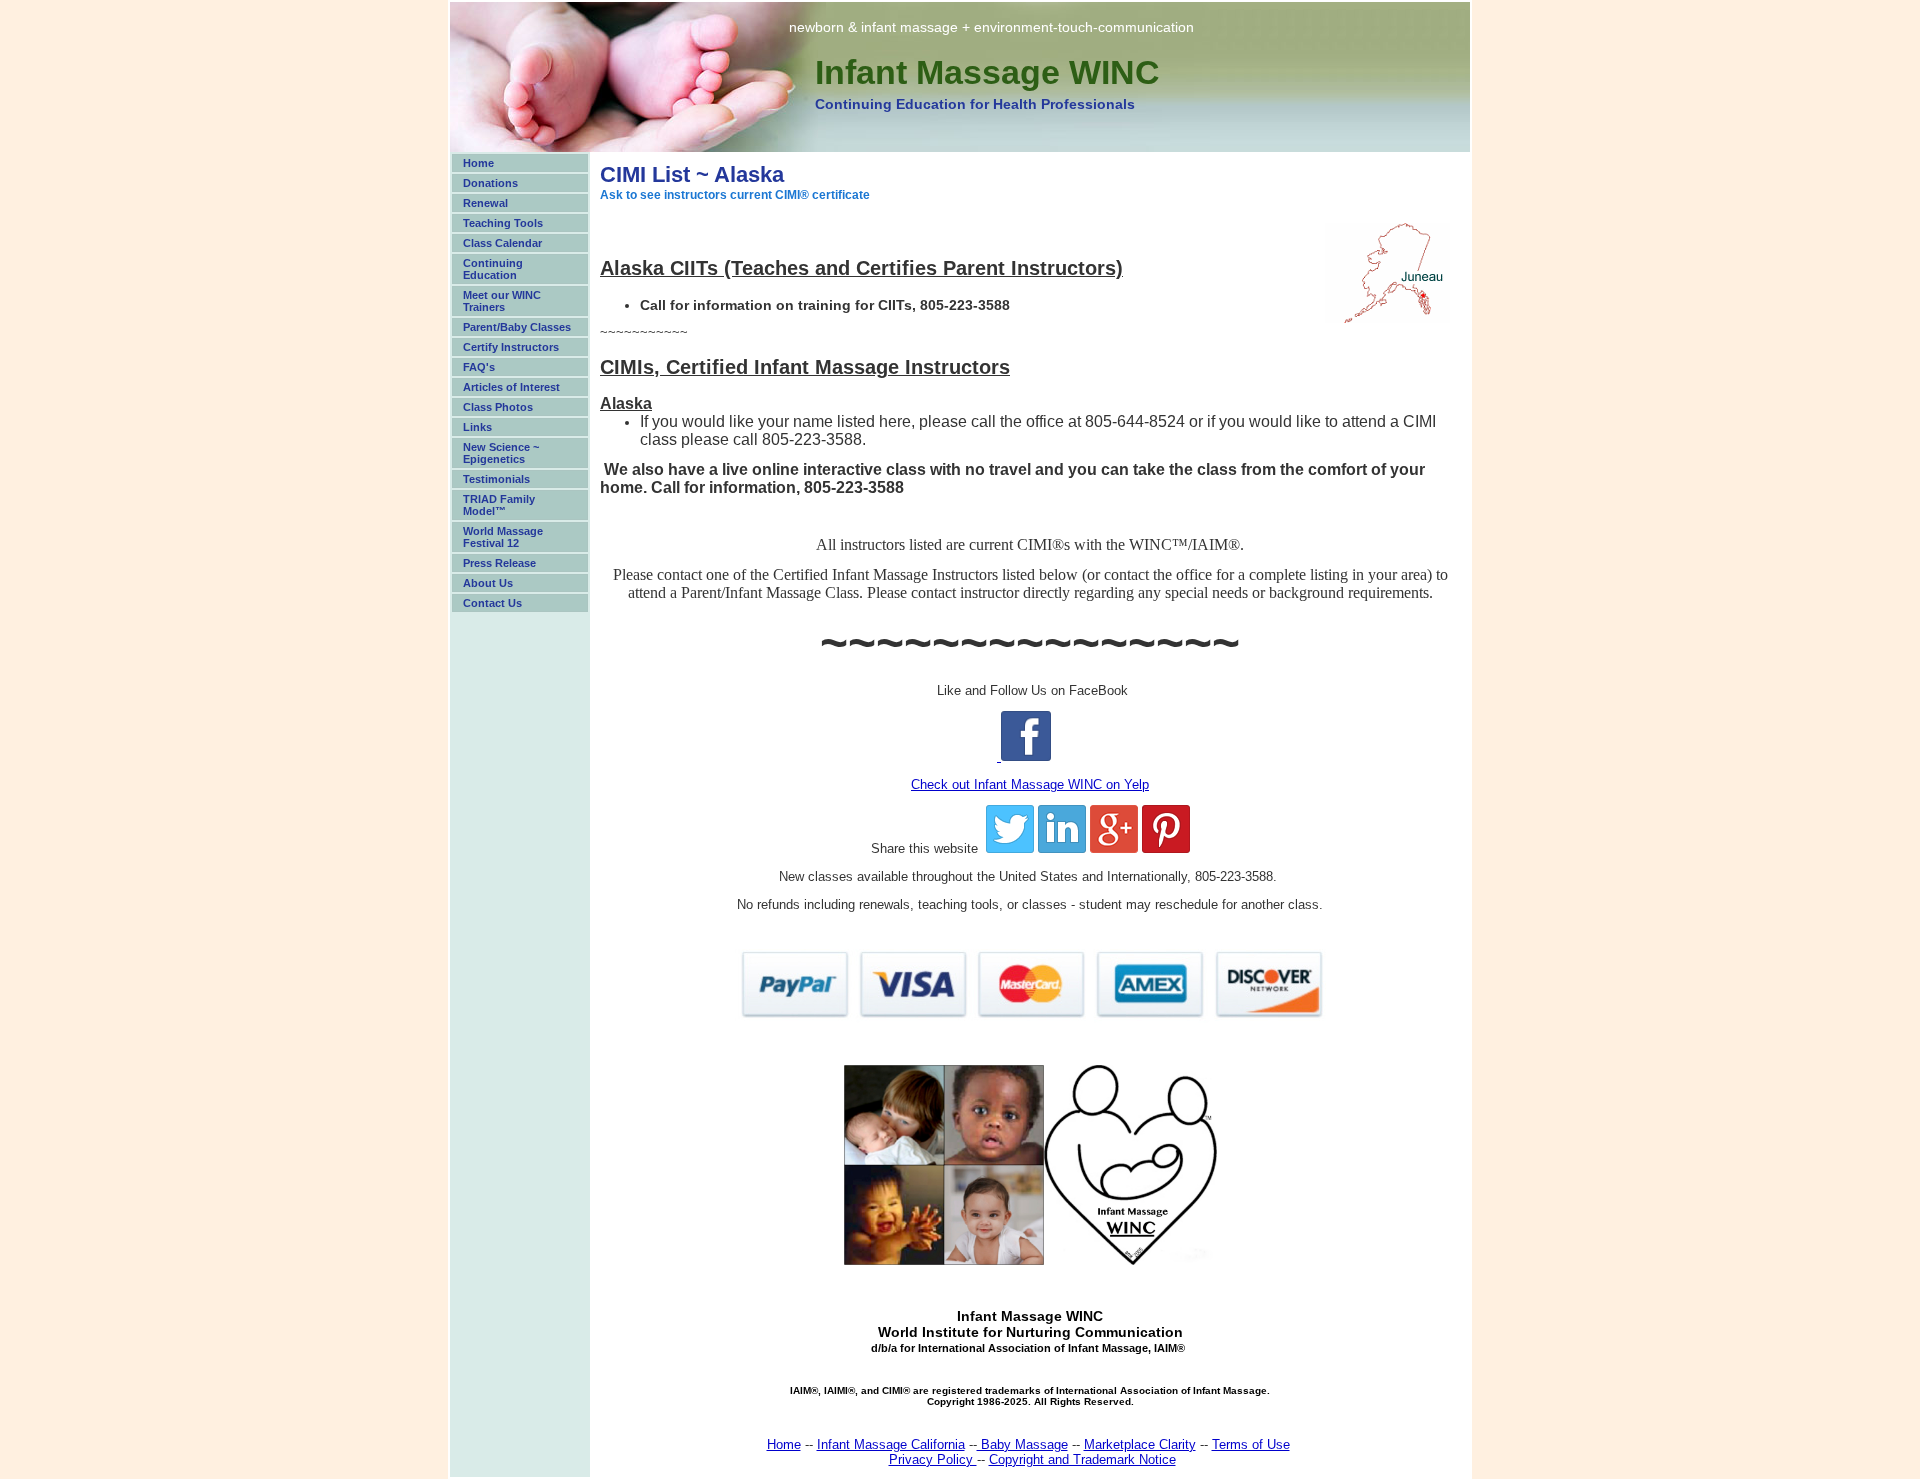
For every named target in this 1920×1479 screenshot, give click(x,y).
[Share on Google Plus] (1114, 848)
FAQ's (479, 367)
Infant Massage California (891, 1444)
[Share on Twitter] (1010, 848)
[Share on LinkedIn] (1062, 848)
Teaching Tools (503, 223)
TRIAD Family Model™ (499, 505)
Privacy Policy (933, 1459)
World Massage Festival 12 (503, 537)
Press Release (499, 563)
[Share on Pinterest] (1166, 848)
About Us (488, 583)
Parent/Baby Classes (517, 327)
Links (477, 427)
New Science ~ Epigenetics (501, 453)
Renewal (485, 203)
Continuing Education (493, 269)
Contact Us (492, 603)
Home (478, 163)
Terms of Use (1251, 1444)
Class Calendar (502, 243)
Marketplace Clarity (1140, 1444)
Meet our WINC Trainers (502, 301)
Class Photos (498, 407)
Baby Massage (1022, 1444)
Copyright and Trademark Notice (1082, 1459)
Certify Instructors (511, 347)
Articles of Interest (511, 387)
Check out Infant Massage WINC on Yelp (1030, 784)
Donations (490, 183)
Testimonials (496, 479)
